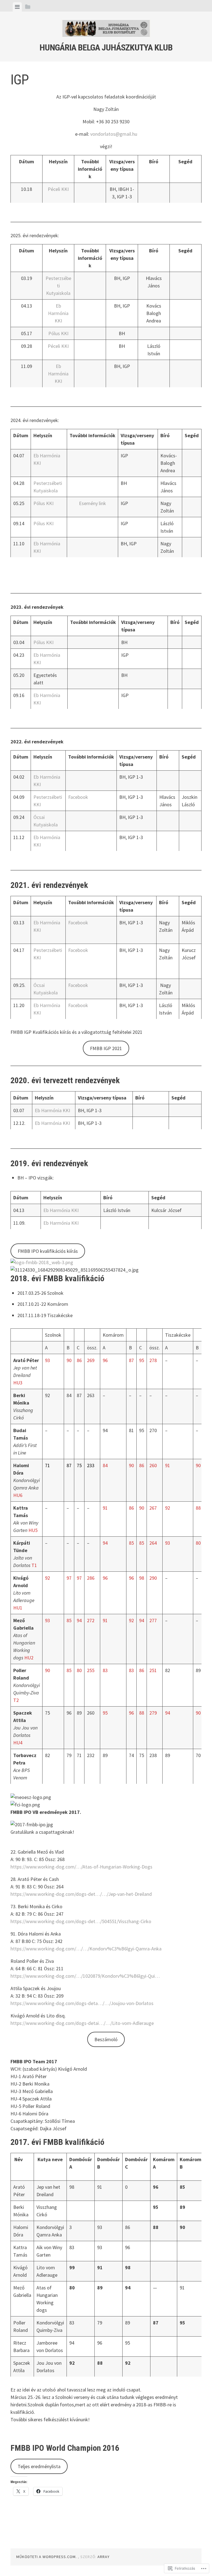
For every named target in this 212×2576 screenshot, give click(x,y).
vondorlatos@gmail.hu (114, 134)
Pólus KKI (58, 333)
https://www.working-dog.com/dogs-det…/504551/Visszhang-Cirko (81, 1921)
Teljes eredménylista (39, 2466)
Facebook (78, 797)
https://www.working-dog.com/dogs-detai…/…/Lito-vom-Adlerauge (82, 2023)
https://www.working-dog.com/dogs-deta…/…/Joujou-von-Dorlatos (82, 2003)
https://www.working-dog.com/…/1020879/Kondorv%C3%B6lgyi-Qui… (85, 1976)
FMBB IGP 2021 (106, 1048)
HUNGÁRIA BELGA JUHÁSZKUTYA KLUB (106, 47)
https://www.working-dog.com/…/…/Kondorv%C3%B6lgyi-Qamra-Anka (86, 1949)
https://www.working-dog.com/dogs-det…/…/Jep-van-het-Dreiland (81, 1894)
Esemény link (92, 503)
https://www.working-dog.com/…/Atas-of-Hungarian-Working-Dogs (81, 1867)
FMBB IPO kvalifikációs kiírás (48, 1251)
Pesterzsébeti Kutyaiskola (58, 286)
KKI (66, 1110)
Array (104, 2557)
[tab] (17, 7)
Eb (38, 1110)
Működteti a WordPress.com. (47, 2557)
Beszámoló (106, 2039)
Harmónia (52, 1110)
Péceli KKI (58, 189)
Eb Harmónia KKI (58, 313)
